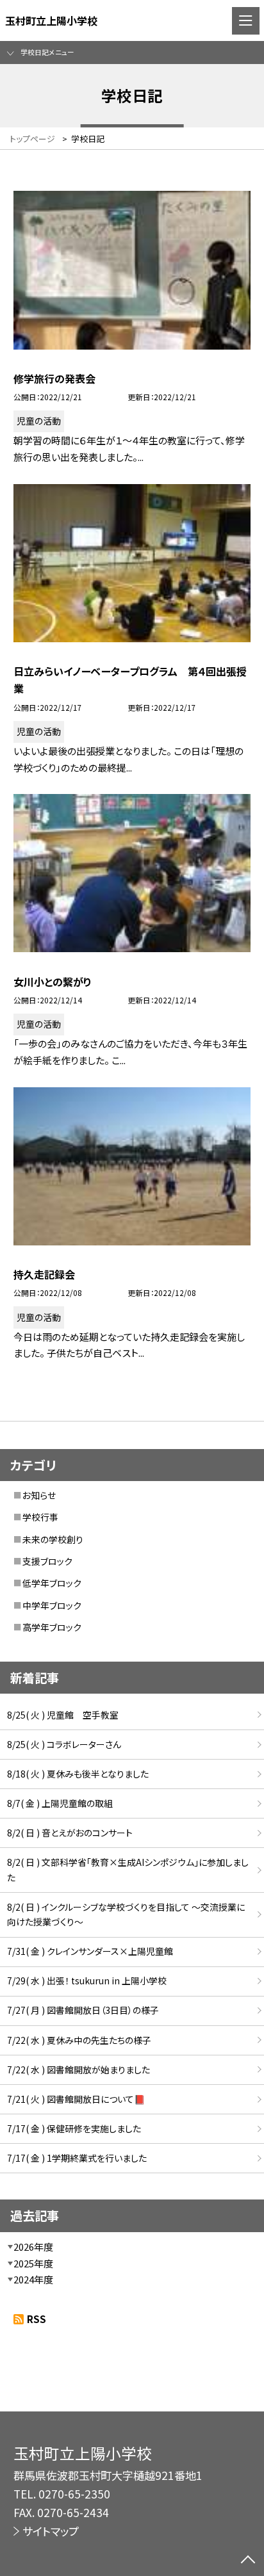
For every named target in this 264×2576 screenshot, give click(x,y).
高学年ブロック (52, 1627)
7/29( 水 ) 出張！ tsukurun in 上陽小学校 (87, 1981)
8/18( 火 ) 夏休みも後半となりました (78, 1774)
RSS (37, 2319)
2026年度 (33, 2247)
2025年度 (33, 2263)
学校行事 (40, 1517)
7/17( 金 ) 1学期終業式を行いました (77, 2158)
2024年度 (33, 2279)
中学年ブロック (52, 1605)
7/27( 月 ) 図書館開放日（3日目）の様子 (83, 2010)
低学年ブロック (52, 1583)
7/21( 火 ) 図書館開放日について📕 (76, 2099)
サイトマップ (51, 2531)
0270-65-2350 (74, 2494)
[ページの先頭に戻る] (248, 2561)
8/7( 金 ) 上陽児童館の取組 (60, 1803)
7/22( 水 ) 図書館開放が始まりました (78, 2070)
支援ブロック (47, 1561)
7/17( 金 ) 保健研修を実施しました (74, 2128)
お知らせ (39, 1495)
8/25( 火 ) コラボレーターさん (64, 1744)
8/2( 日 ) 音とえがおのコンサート (70, 1833)
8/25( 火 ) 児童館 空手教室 (63, 1715)
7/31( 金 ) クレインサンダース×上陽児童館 (90, 1951)
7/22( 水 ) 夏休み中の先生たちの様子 (79, 2040)
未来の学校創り (53, 1539)
